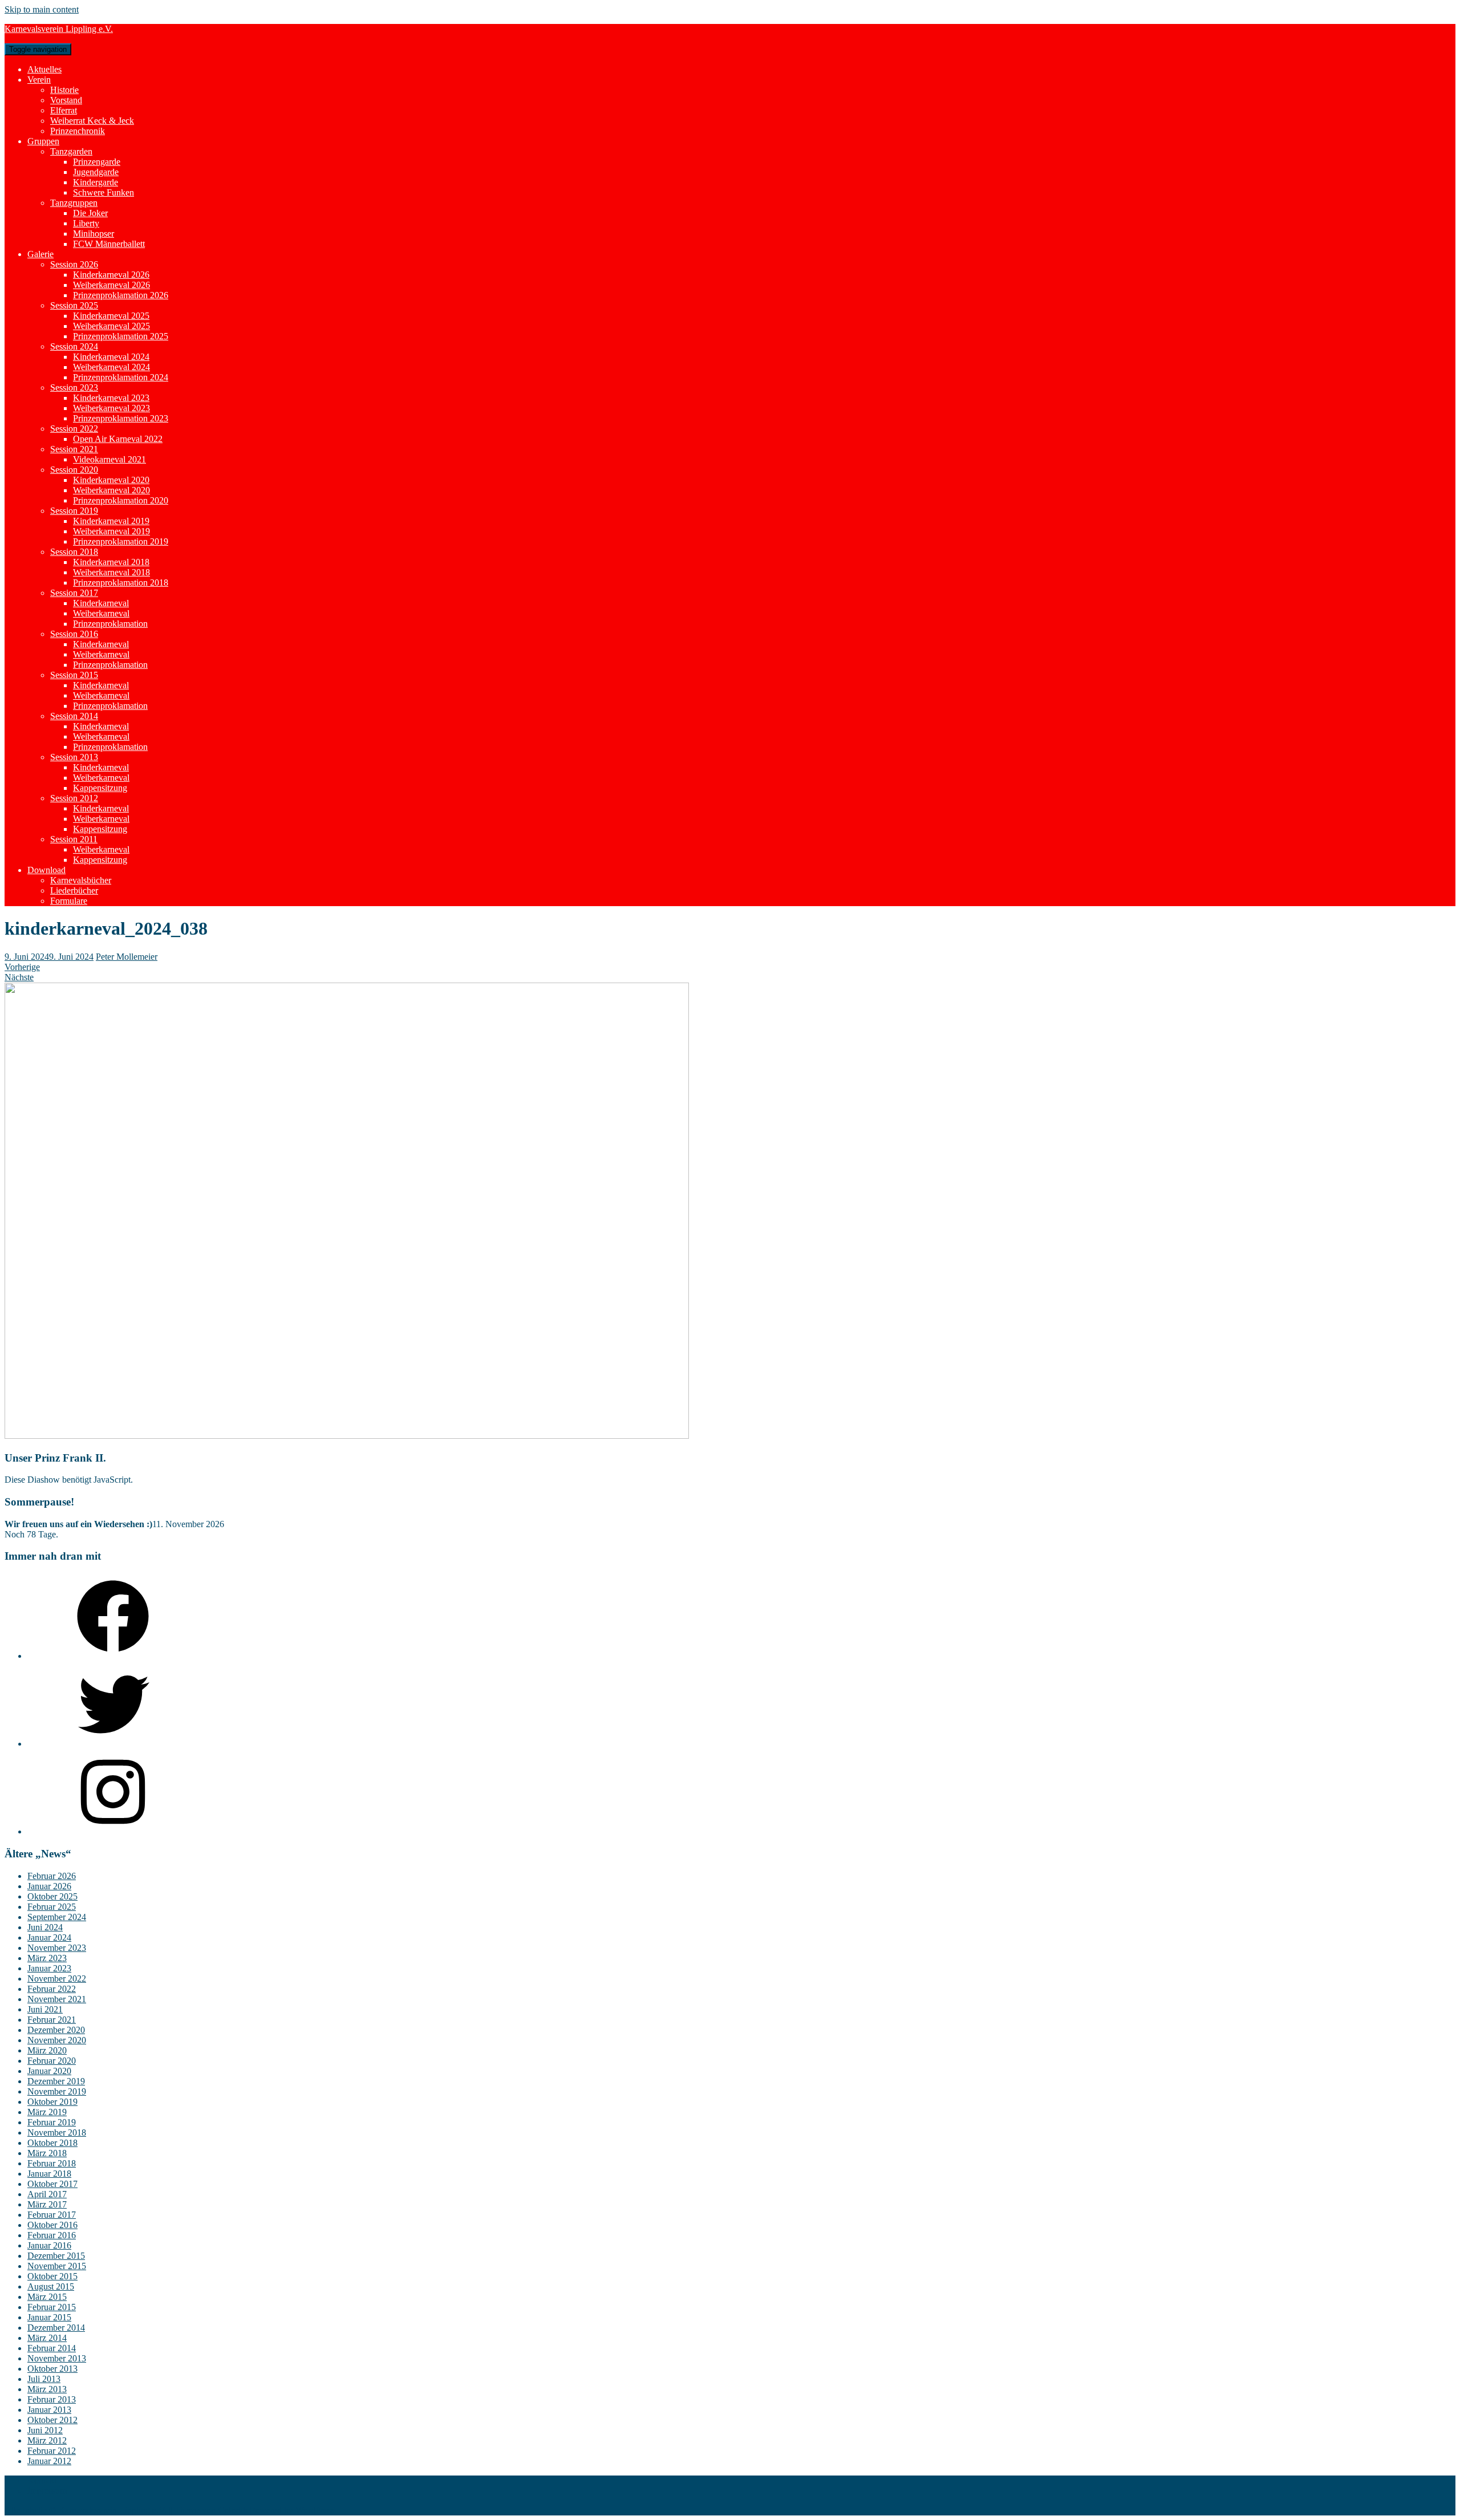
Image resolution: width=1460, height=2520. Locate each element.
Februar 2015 (52, 2307)
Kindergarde (96, 182)
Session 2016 (74, 634)
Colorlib (233, 2510)
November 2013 (57, 2358)
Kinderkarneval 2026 (111, 275)
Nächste (19, 977)
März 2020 (47, 2050)
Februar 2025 (52, 1907)
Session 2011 (74, 839)
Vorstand (66, 100)
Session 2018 (74, 552)
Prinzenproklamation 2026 (121, 295)
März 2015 (47, 2297)
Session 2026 (74, 264)
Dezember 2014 (56, 2328)
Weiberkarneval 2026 (111, 285)
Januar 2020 (49, 2071)
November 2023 (57, 1948)
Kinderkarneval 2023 (111, 398)
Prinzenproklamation (110, 624)
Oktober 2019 (52, 2102)
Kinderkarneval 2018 (111, 562)
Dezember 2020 (56, 2030)
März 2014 (47, 2338)
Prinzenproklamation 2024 (121, 377)
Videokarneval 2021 (109, 459)
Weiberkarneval (101, 613)
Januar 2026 (49, 1886)
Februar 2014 (52, 2348)
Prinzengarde (97, 162)
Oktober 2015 (52, 2276)
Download (46, 870)
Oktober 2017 (52, 2184)
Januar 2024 (49, 1937)
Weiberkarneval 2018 (111, 572)
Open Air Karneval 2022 (118, 439)
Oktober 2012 (52, 2420)
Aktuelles (44, 69)
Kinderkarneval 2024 (111, 357)
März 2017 (47, 2204)
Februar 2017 (52, 2215)
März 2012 (47, 2440)
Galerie (40, 254)
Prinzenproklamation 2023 (121, 418)
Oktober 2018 (52, 2143)
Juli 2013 (44, 2379)
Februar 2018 (52, 2163)
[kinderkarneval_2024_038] (347, 1436)
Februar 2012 (52, 2451)
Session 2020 (74, 470)
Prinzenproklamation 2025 (121, 336)
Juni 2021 (45, 2009)
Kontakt (42, 2480)
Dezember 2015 (56, 2256)
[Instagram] (113, 1831)
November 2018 (57, 2133)
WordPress (315, 2510)
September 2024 (57, 1917)
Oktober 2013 (52, 2369)
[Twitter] (113, 1744)
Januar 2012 (49, 2461)
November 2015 (57, 2266)
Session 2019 (74, 511)
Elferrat (64, 110)
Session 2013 (74, 757)
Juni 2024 (45, 1927)
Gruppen (43, 141)
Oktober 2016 (52, 2225)
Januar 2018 (49, 2174)
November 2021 (57, 1999)
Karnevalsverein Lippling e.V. (59, 29)
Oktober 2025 (52, 1896)
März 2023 (47, 1958)
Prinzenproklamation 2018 (121, 583)
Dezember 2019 (56, 2081)
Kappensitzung (100, 788)
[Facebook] (113, 1656)
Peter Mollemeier (127, 957)
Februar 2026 (52, 1876)
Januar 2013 (49, 2410)
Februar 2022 (52, 1989)
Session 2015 (74, 675)
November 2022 (57, 1979)
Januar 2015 (49, 2317)
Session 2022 (74, 429)
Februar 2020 (52, 2061)
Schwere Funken (104, 192)
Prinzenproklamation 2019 (121, 541)
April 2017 (47, 2194)
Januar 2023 (49, 1968)
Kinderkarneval (101, 603)
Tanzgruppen (74, 203)
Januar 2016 (49, 2245)
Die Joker (90, 213)
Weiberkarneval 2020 (111, 490)
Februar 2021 (52, 2020)
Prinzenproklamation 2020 (121, 500)
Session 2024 (74, 346)
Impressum (47, 2491)
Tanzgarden (71, 151)
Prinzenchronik (78, 131)
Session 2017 (74, 593)
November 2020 (57, 2040)
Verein (39, 80)
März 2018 (47, 2153)
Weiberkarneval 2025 (111, 326)
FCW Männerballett (109, 244)
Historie (64, 90)
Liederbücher (74, 890)
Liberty (86, 223)
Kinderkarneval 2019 (111, 521)
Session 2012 (74, 798)
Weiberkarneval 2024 (111, 367)
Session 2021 (74, 449)
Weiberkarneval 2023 (111, 408)
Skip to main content (42, 9)
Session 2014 (74, 716)
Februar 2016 (52, 2235)
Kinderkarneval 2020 (111, 480)
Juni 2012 (45, 2430)
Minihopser (94, 234)
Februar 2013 (52, 2399)
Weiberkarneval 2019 (111, 531)
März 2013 (47, 2389)
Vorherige (22, 967)
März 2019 (47, 2112)
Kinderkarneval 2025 (111, 316)
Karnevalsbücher (81, 880)
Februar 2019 (52, 2122)
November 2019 (57, 2091)
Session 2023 (74, 387)
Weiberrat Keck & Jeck (92, 121)
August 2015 (51, 2286)
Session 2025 (74, 305)
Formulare (69, 901)
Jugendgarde (96, 172)
